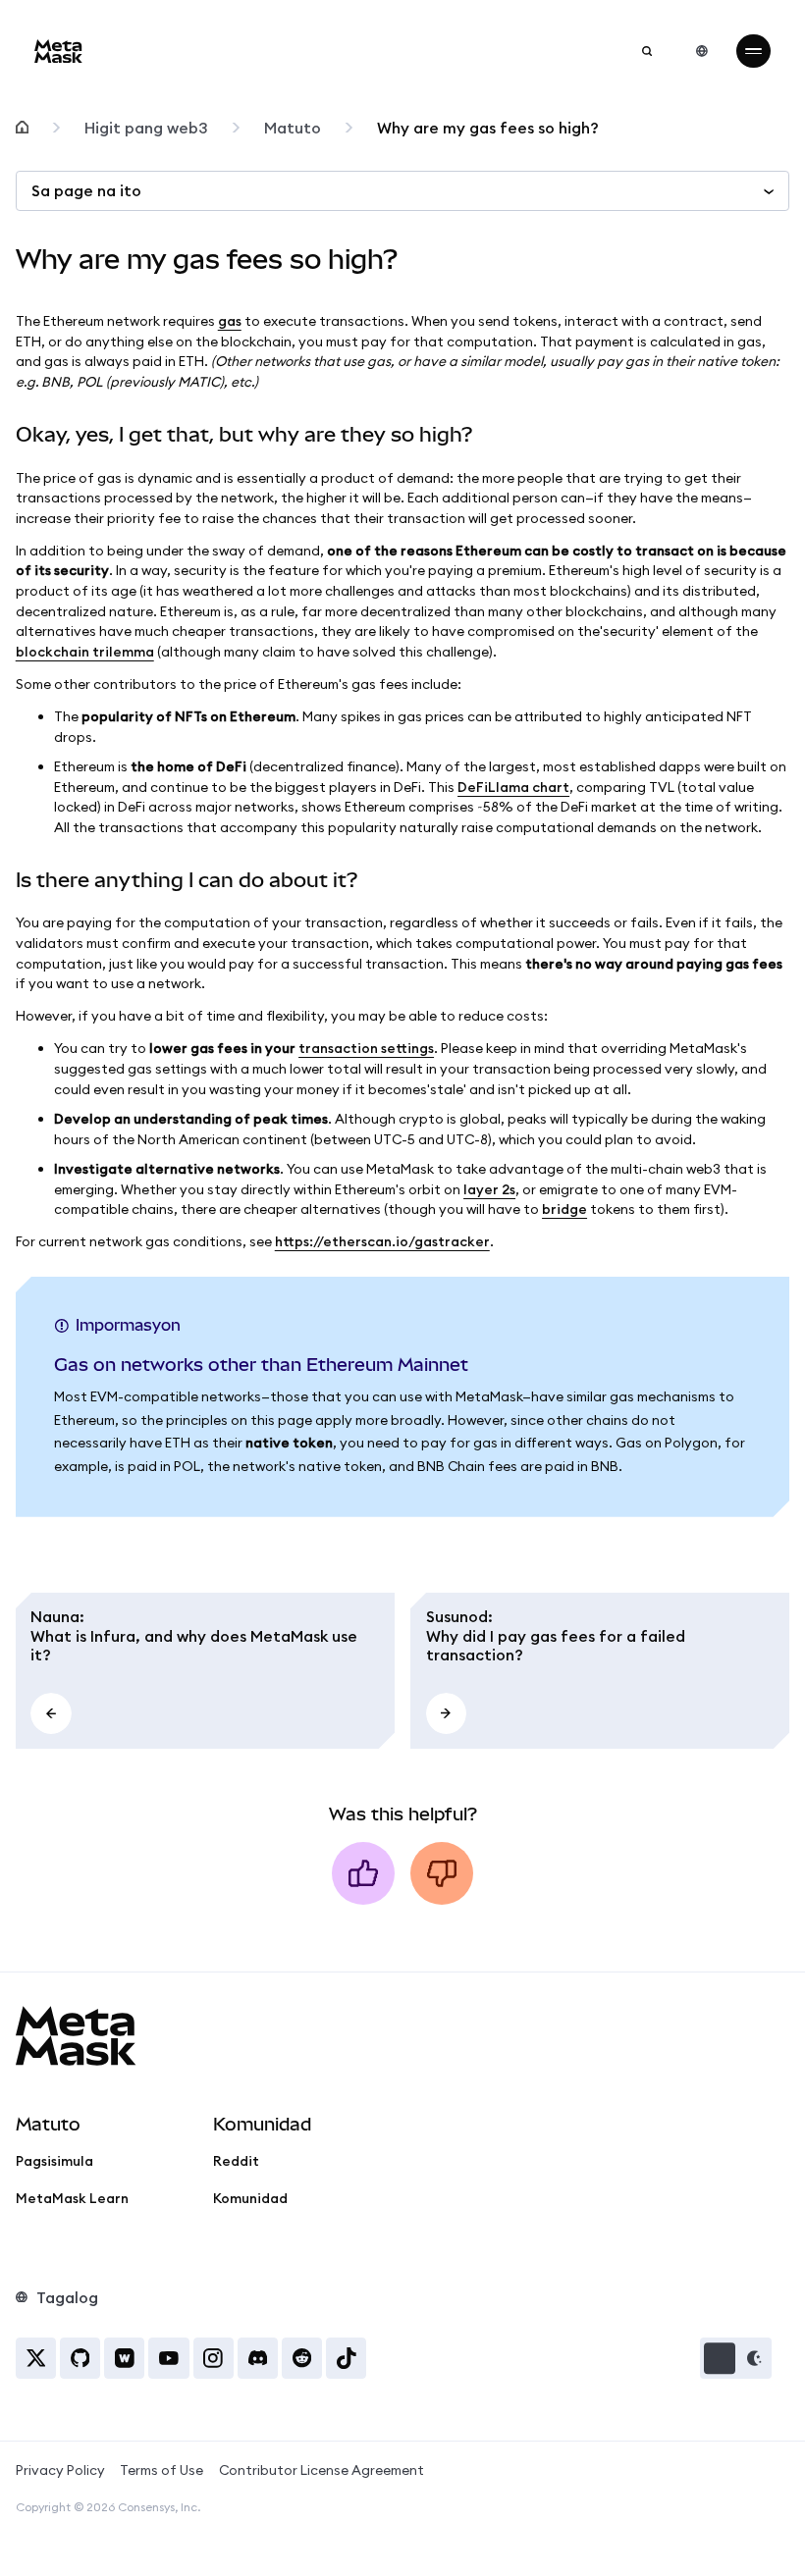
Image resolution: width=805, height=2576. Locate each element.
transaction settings (366, 1048)
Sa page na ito (86, 190)
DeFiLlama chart (513, 787)
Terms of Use (161, 2470)
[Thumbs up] (363, 1873)
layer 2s (489, 1189)
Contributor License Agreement (322, 2470)
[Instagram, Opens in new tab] (214, 2358)
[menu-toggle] (753, 51)
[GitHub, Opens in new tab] (80, 2358)
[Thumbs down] (442, 1873)
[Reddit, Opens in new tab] (302, 2358)
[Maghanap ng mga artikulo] (647, 51)
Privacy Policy (60, 2470)
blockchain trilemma (85, 652)
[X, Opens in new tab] (36, 2358)
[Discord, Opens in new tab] (258, 2358)
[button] (736, 2358)
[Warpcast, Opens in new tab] (124, 2358)
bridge (564, 1209)
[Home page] (22, 128)
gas (230, 321)
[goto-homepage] (58, 52)
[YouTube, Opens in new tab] (168, 2358)
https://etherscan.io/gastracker (382, 1241)
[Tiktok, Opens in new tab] (346, 2358)
